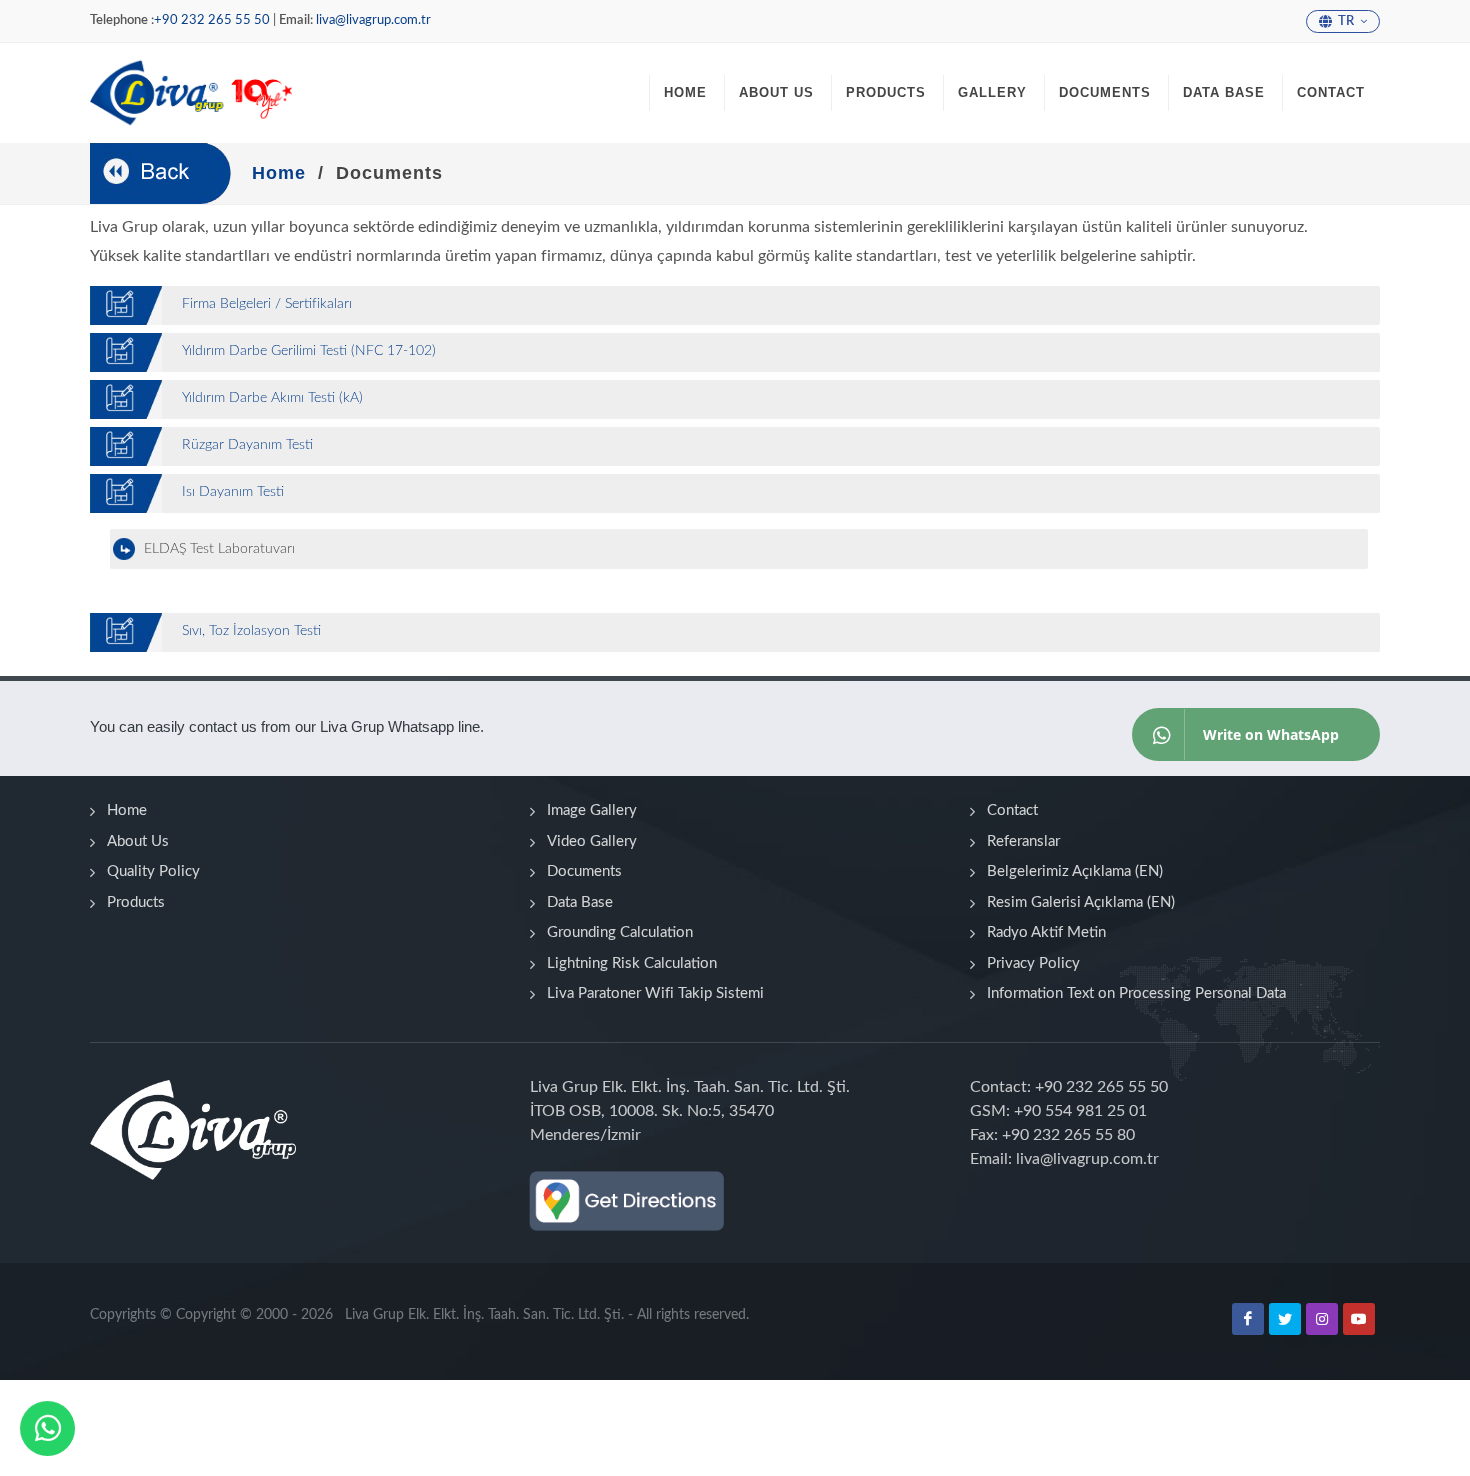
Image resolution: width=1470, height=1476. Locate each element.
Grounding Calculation (620, 932)
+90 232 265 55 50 (212, 20)
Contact (1012, 810)
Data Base (580, 902)
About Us (138, 841)
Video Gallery (592, 841)
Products (136, 902)
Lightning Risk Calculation (632, 963)
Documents (584, 871)
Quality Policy (153, 871)
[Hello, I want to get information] (47, 1428)
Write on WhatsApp (1271, 734)
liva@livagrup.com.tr (373, 20)
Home (127, 810)
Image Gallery (592, 810)
